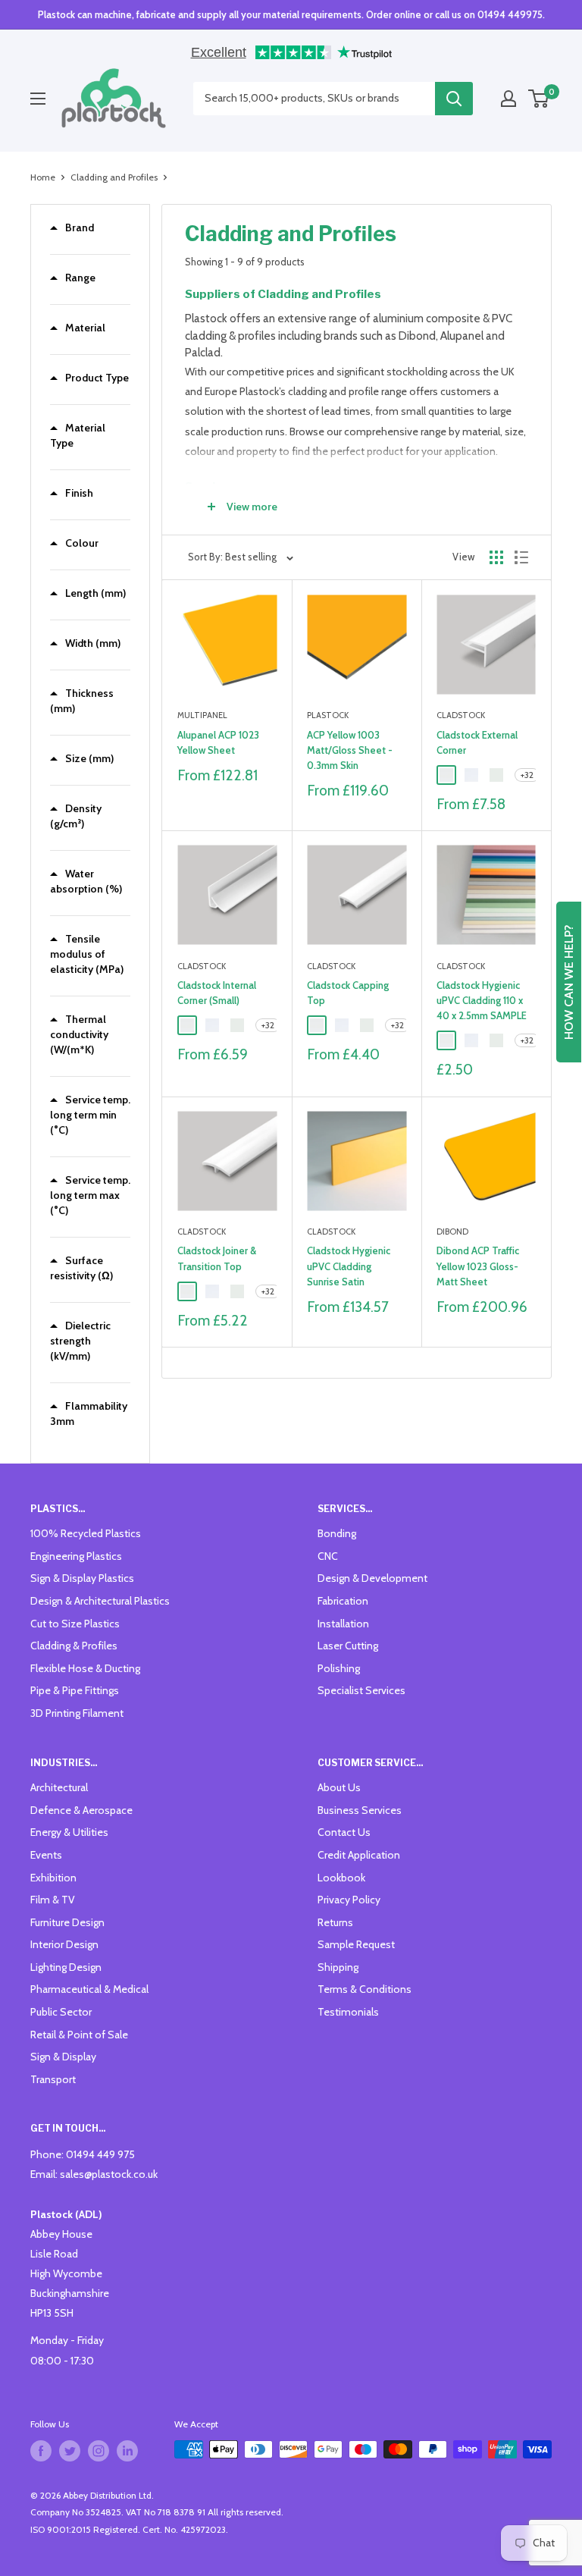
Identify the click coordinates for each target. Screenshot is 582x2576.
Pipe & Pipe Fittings (75, 1690)
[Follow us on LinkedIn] (127, 2451)
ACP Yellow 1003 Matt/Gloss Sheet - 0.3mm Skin (350, 750)
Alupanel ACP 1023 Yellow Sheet (218, 742)
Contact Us (344, 1832)
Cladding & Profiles (74, 1646)
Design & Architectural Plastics (100, 1601)
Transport (53, 2079)
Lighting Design (66, 1967)
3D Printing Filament (77, 1713)
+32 (527, 775)
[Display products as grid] (496, 557)
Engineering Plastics (76, 1556)
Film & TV (53, 1900)
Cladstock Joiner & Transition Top (217, 1258)
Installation (343, 1624)
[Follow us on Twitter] (70, 2451)
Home (43, 177)
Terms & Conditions (365, 1989)
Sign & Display (63, 2057)
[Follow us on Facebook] (41, 2451)
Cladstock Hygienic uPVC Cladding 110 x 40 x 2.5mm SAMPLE (482, 1000)
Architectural (59, 1787)
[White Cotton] (471, 775)
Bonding (337, 1533)
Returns (335, 1922)
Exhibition (53, 1878)
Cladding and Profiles (114, 177)
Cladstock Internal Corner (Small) (217, 993)
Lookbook (341, 1878)
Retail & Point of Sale (79, 2035)
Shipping (338, 1967)
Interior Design (64, 1944)
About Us (339, 1787)
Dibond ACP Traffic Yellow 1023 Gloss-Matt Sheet (478, 1266)
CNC (328, 1556)
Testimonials (348, 2012)
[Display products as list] (521, 557)
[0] (539, 99)
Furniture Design (67, 1922)
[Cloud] (496, 775)
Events (46, 1855)
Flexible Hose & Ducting (85, 1668)
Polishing (339, 1668)
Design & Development (372, 1578)
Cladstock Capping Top (348, 993)
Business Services (360, 1810)
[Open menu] (38, 99)
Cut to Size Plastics (75, 1624)
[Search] (454, 99)
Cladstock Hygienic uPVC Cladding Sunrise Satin (349, 1266)
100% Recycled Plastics (86, 1533)
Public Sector (61, 2012)
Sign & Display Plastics (82, 1578)
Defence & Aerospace (81, 1810)
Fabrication (343, 1601)
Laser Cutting (348, 1646)
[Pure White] (446, 775)
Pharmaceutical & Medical (89, 1989)
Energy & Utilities (69, 1832)
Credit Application (359, 1855)
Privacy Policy (349, 1900)
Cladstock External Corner (477, 742)
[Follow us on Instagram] (99, 2451)
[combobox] (314, 99)
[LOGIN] (508, 99)
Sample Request (356, 1944)
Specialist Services (361, 1690)
